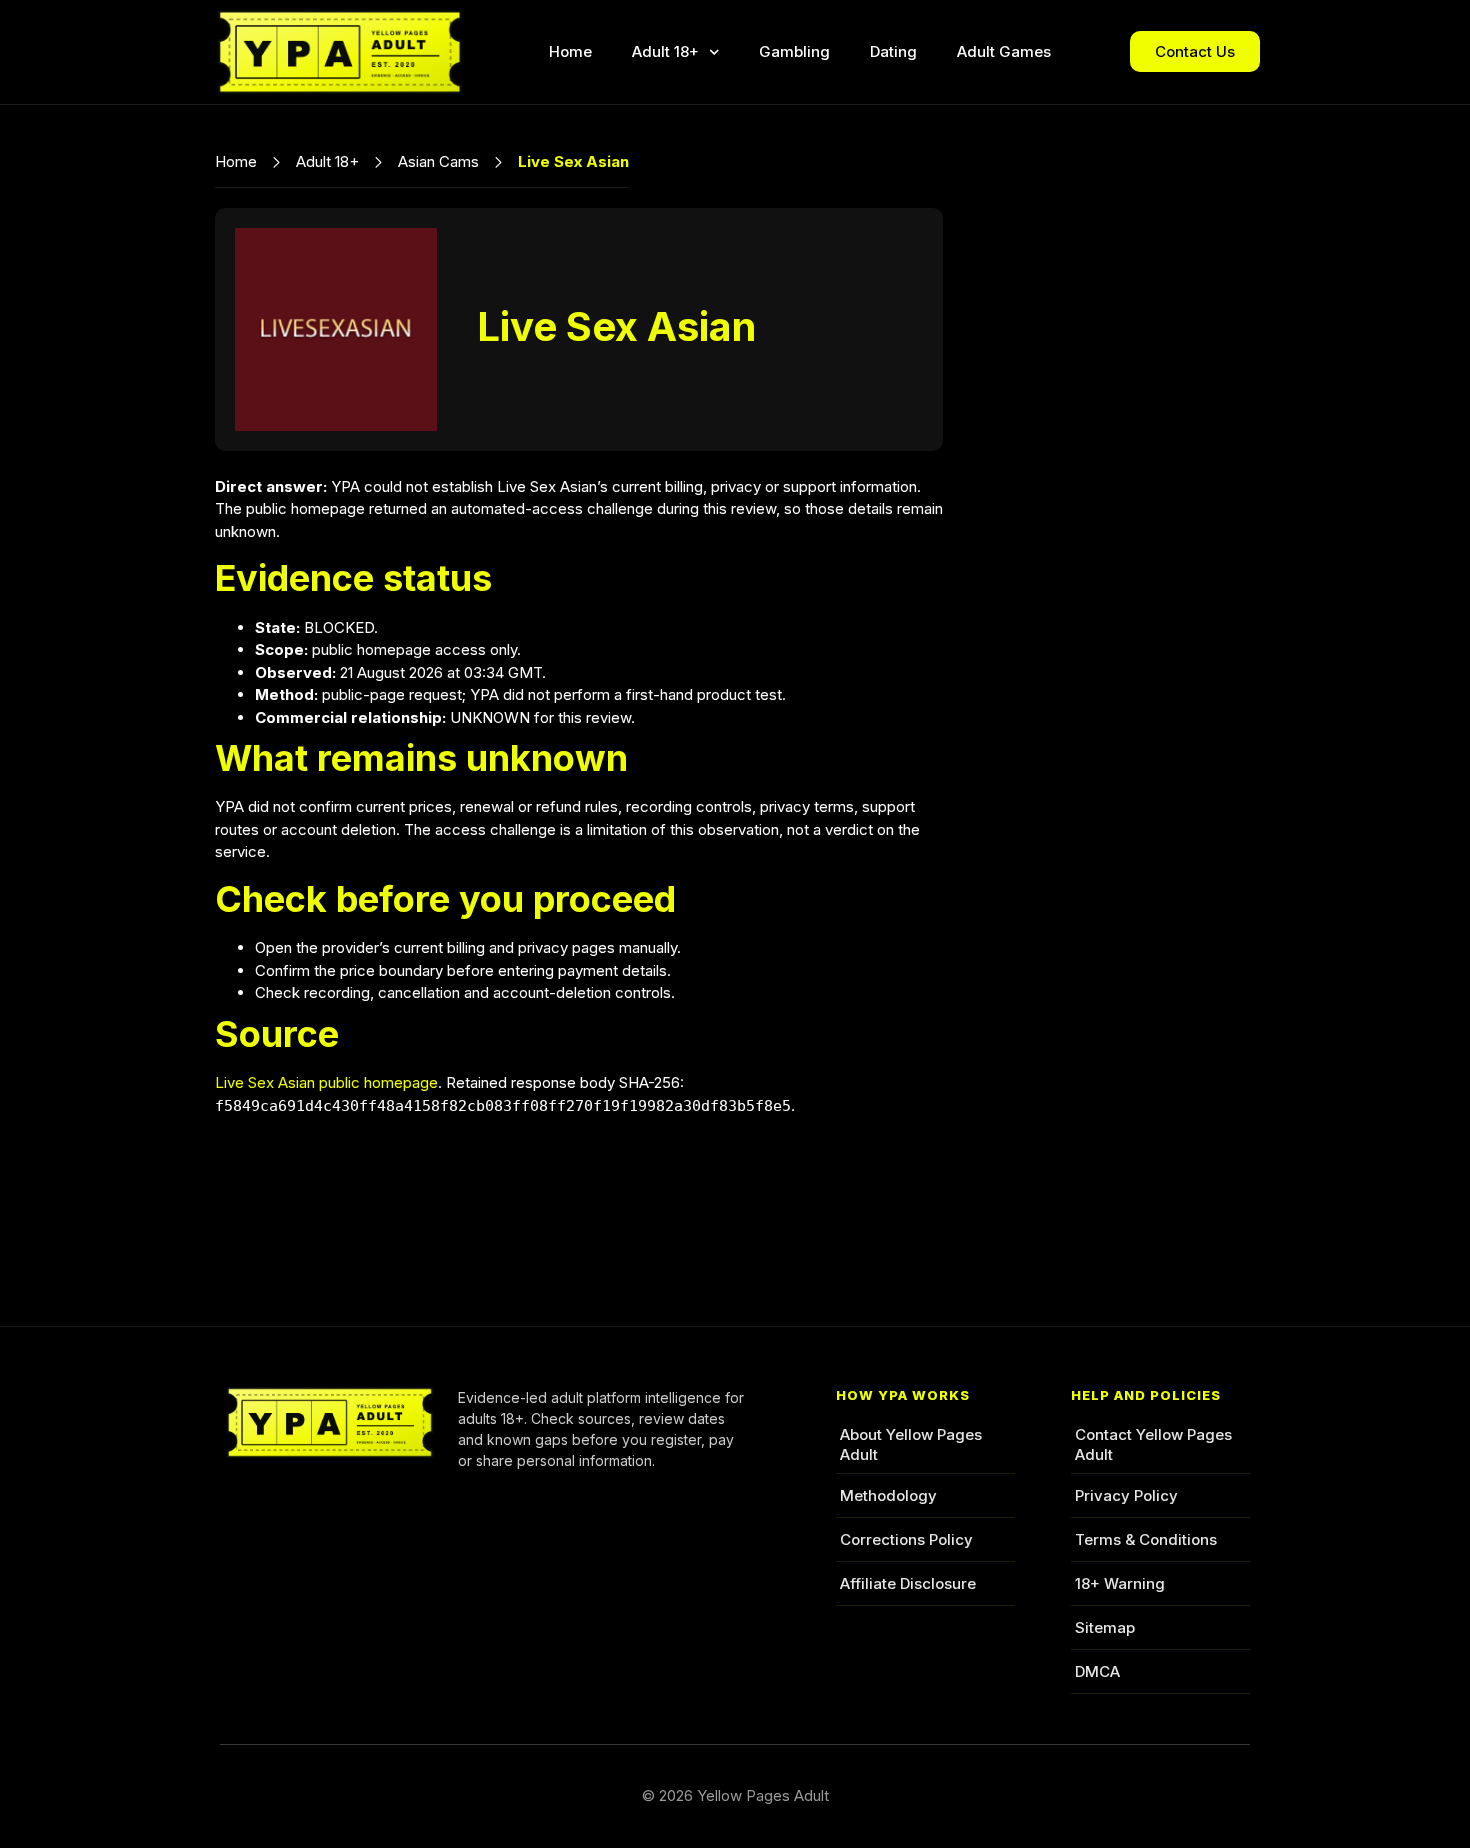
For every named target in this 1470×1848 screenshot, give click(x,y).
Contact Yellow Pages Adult (1153, 1444)
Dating (893, 51)
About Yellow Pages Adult (911, 1444)
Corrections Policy (906, 1539)
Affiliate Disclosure (908, 1583)
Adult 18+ (665, 51)
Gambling (794, 51)
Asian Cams (438, 161)
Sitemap (1105, 1627)
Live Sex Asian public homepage (326, 1082)
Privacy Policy (1126, 1495)
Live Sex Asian (616, 326)
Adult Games (1004, 51)
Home (570, 51)
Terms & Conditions (1146, 1539)
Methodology (888, 1495)
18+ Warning (1120, 1583)
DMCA (1097, 1671)
